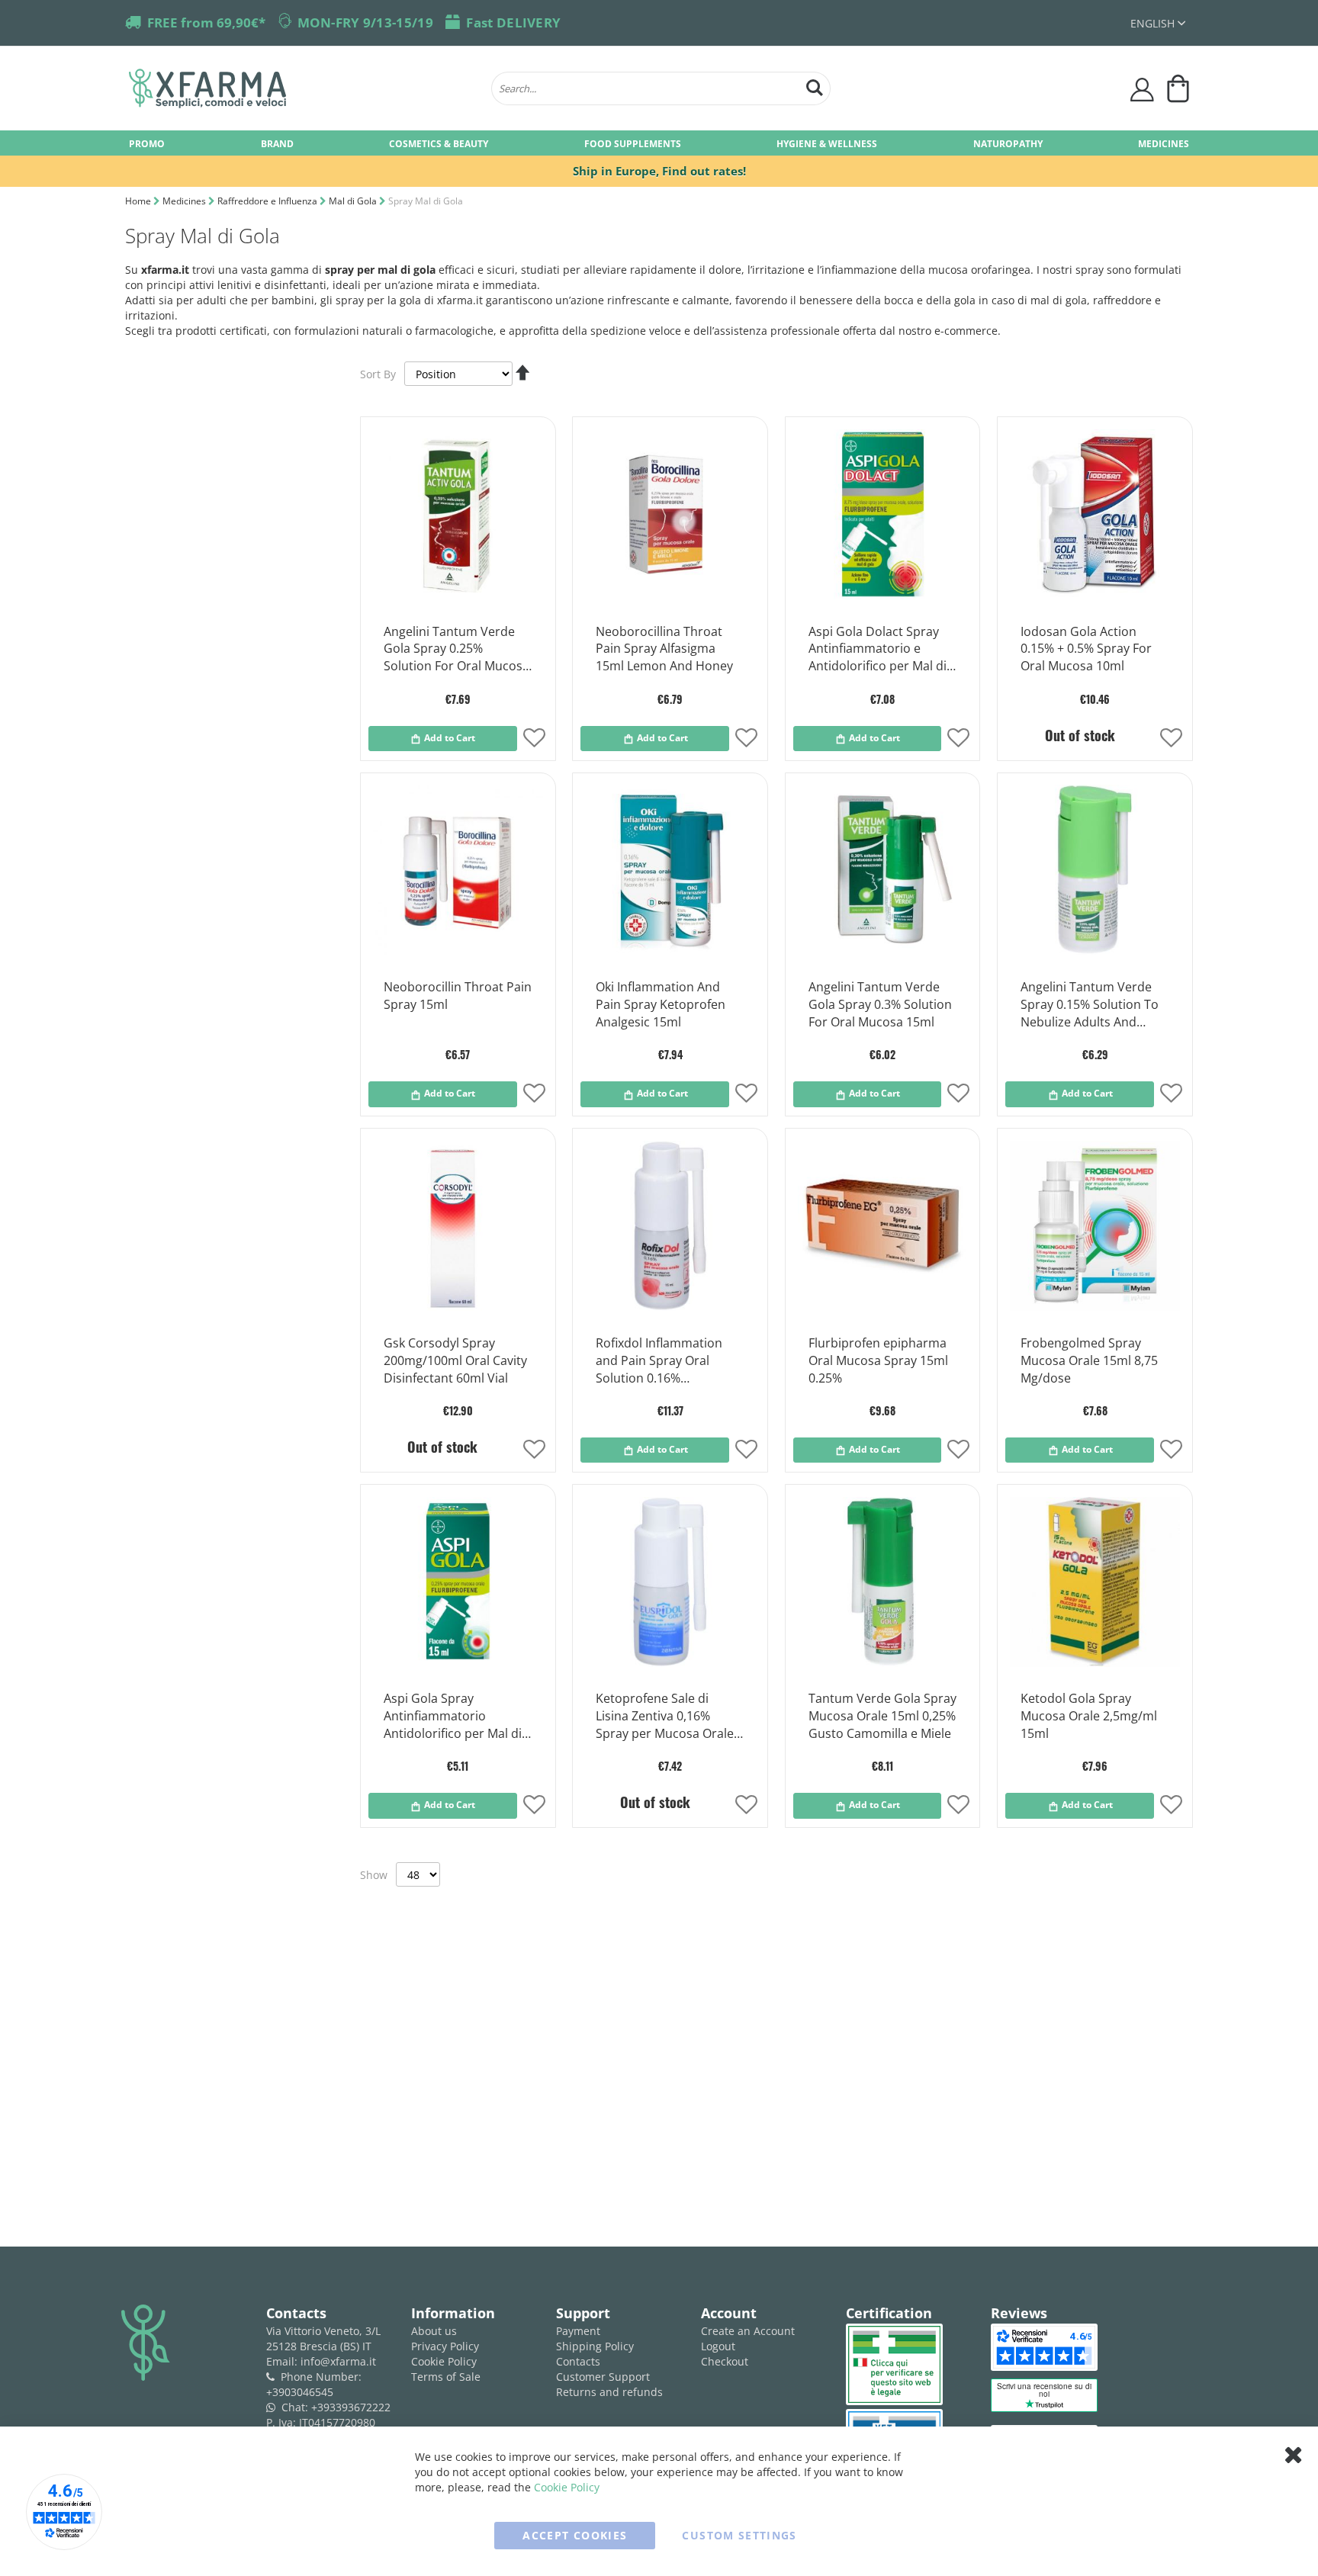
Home (139, 201)
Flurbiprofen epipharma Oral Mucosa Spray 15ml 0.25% (878, 1360)
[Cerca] (815, 86)
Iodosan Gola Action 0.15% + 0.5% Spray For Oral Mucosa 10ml (1086, 649)
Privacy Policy (445, 2346)
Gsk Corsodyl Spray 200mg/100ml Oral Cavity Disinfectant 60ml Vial (455, 1360)
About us (434, 2331)
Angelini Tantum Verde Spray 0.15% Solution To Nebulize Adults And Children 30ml (1090, 1005)
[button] (1158, 23)
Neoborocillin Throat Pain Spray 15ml (458, 996)
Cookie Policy (444, 2361)
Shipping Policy (595, 2346)
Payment (578, 2331)
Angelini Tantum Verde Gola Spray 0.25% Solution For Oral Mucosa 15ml (456, 650)
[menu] (659, 143)
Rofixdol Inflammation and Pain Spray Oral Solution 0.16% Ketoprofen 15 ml (659, 1361)
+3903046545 (300, 2392)
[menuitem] (147, 143)
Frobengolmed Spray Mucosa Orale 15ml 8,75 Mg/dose (1089, 1360)
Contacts (578, 2361)
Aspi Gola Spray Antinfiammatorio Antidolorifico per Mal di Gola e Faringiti (453, 1717)
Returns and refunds (609, 2392)
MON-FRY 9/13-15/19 (365, 22)
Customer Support (603, 2377)
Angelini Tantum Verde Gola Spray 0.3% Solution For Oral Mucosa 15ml (880, 1004)
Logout (718, 2346)
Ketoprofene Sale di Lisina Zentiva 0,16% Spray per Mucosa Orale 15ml (665, 1717)
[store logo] (302, 88)
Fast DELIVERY (513, 22)
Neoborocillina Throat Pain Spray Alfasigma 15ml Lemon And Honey (664, 649)
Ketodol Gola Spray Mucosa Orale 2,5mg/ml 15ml (1089, 1716)
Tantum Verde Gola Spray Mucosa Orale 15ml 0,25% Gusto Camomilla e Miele (882, 1716)
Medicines (185, 201)
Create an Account (748, 2331)
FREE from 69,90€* (206, 22)
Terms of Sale (446, 2377)
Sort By (378, 374)
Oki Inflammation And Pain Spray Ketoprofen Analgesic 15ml (661, 1004)
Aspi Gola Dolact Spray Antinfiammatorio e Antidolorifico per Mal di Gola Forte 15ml (878, 650)
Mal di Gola (354, 201)
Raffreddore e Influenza (268, 201)
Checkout (725, 2361)
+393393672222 (351, 2407)
